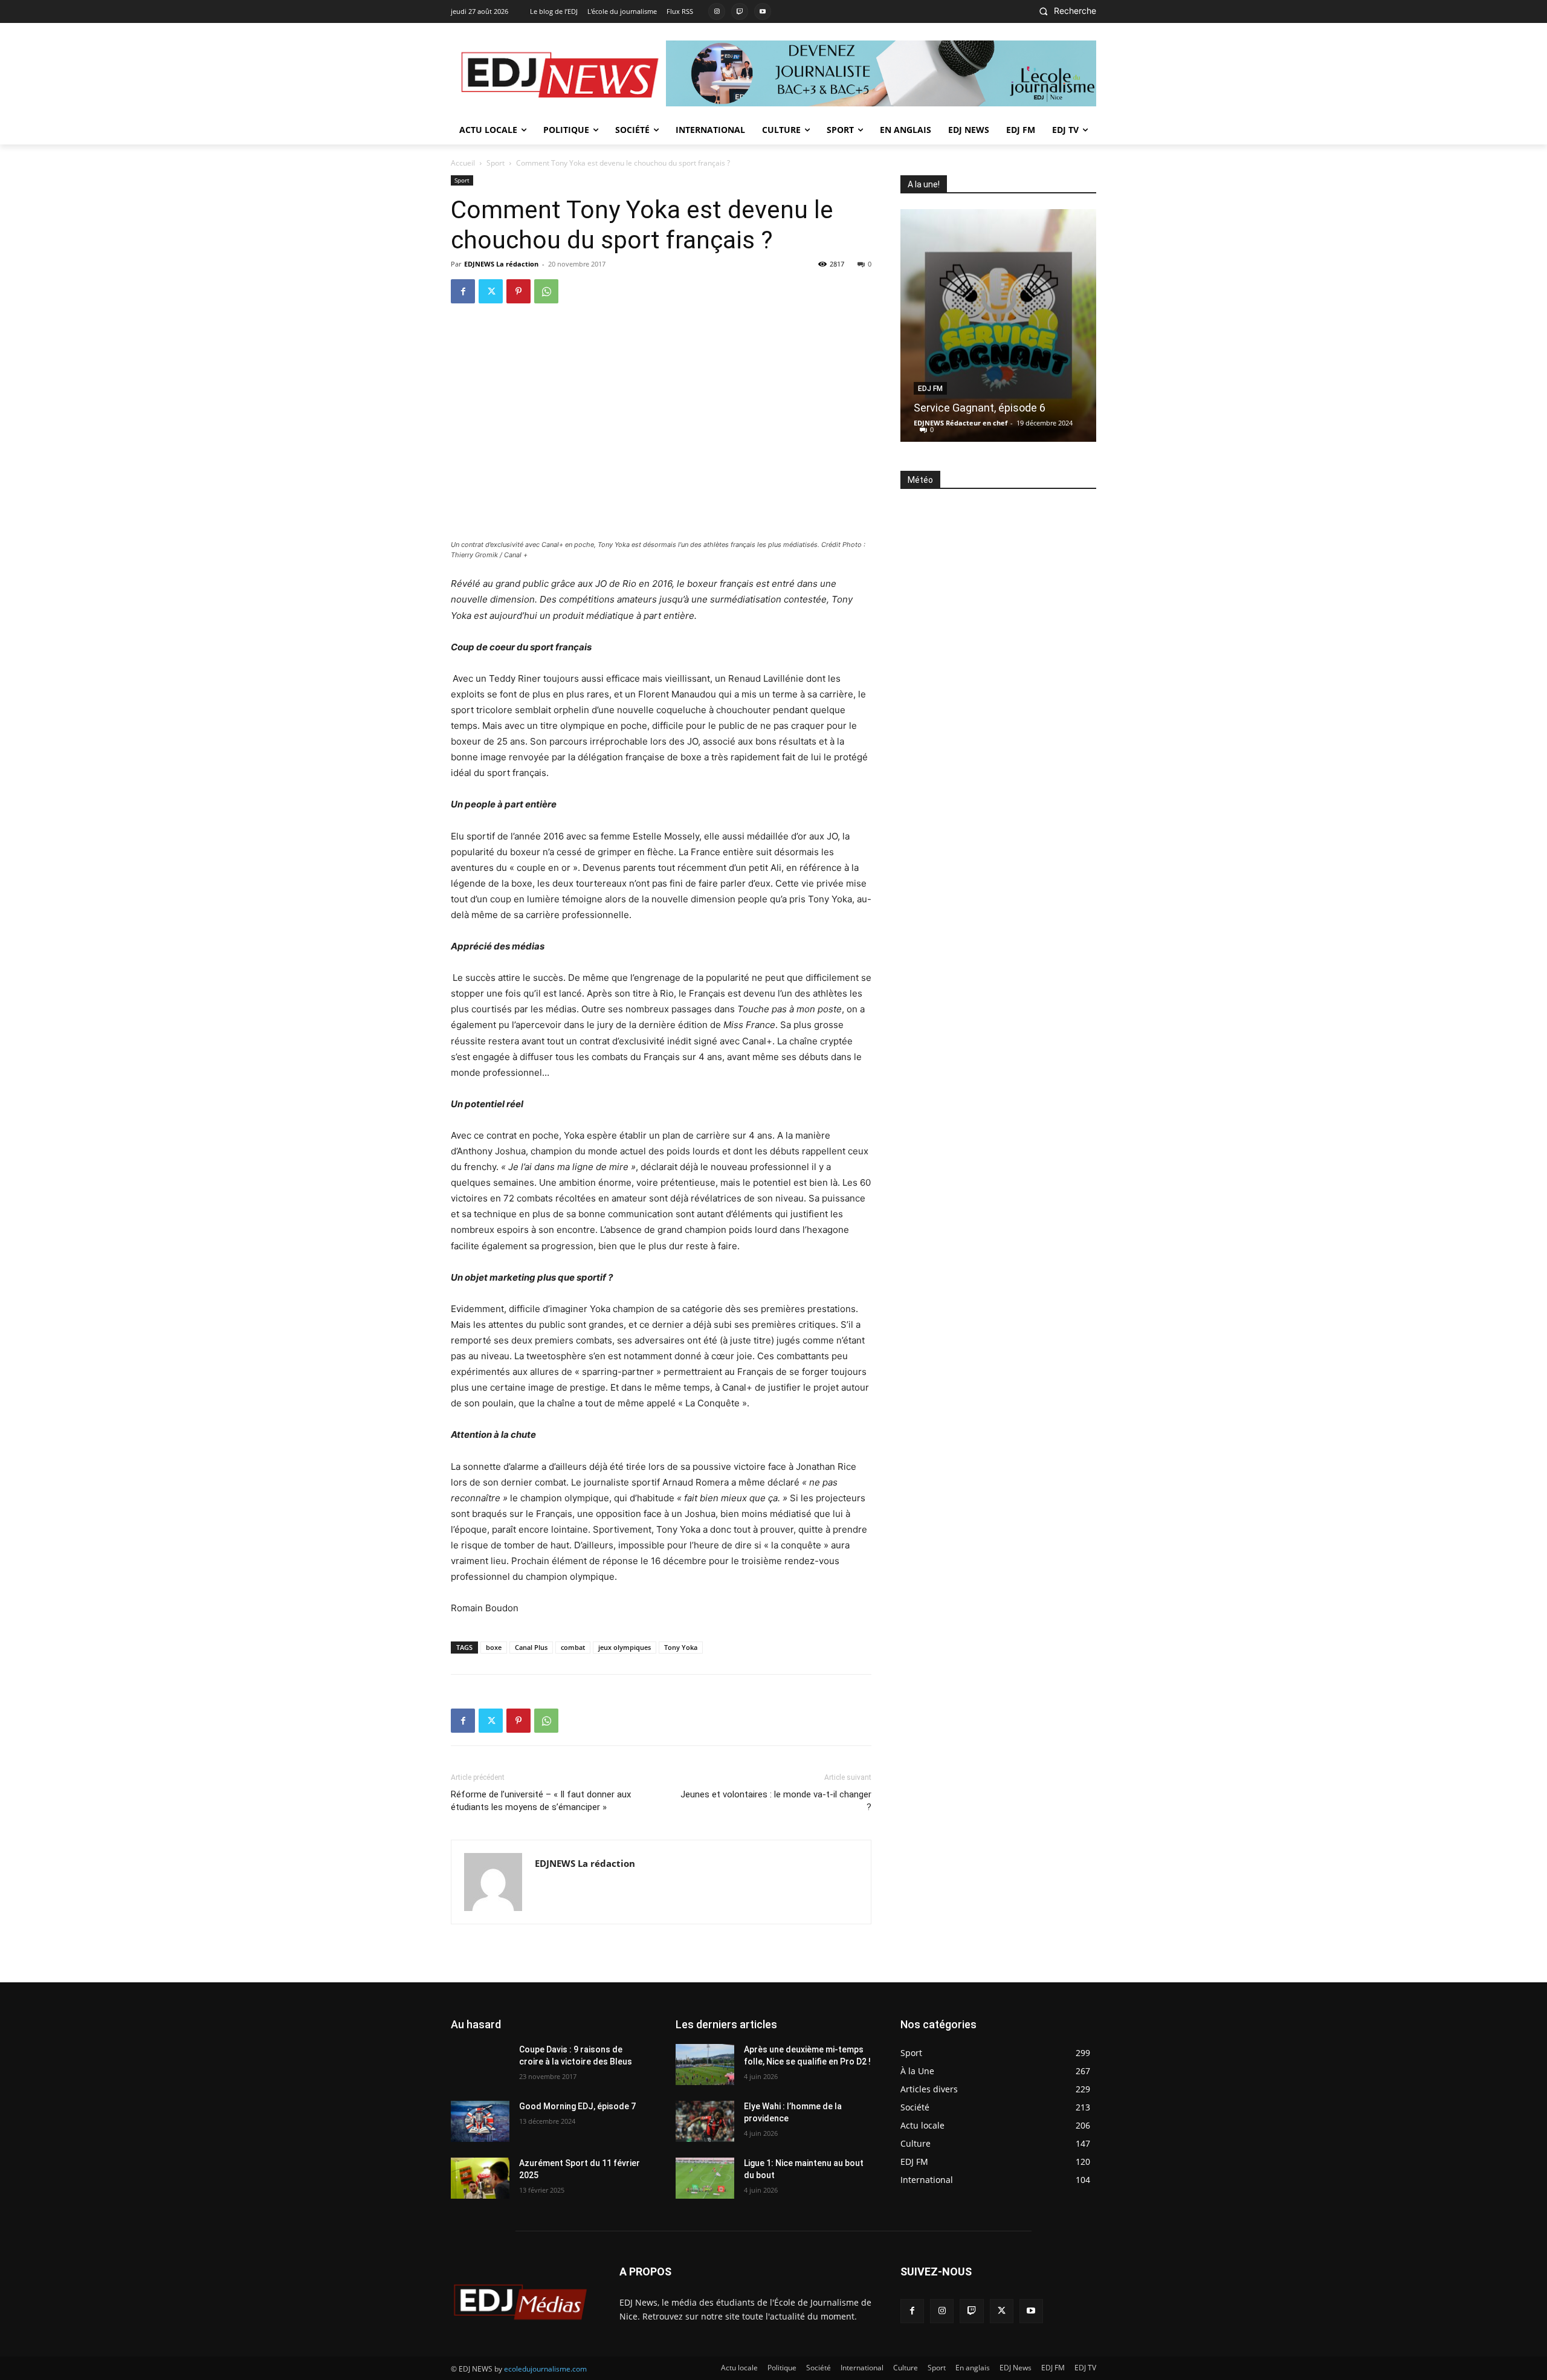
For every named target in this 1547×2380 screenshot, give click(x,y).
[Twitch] (740, 11)
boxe (494, 1647)
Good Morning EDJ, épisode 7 (577, 2106)
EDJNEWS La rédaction (501, 264)
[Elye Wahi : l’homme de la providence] (705, 2121)
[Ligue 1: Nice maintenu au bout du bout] (705, 2178)
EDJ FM (930, 389)
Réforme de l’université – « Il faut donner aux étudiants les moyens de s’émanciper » (541, 1801)
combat (573, 1647)
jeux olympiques (625, 1647)
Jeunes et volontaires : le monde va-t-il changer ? (776, 1801)
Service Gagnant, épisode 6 (980, 408)
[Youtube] (763, 11)
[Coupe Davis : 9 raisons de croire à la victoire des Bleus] (480, 2065)
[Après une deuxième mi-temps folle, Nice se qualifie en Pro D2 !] (705, 2065)
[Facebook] (463, 291)
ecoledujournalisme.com (545, 2369)
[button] (1064, 11)
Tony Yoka (681, 1647)
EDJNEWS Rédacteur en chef (961, 423)
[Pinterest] (518, 291)
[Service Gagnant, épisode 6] (998, 325)
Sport (496, 163)
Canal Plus (531, 1647)
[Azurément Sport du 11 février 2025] (480, 2178)
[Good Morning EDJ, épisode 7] (480, 2121)
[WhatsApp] (546, 291)
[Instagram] (717, 11)
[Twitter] (491, 291)
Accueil (463, 163)
